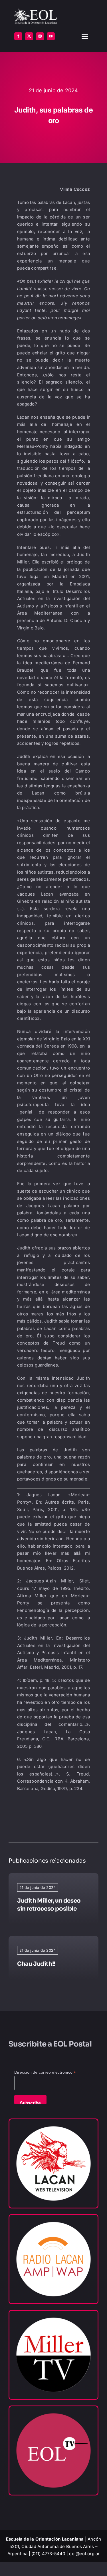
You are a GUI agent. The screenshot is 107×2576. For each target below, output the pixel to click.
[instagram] (40, 36)
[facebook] (18, 36)
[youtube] (51, 36)
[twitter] (29, 36)
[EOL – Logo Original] (36, 11)
